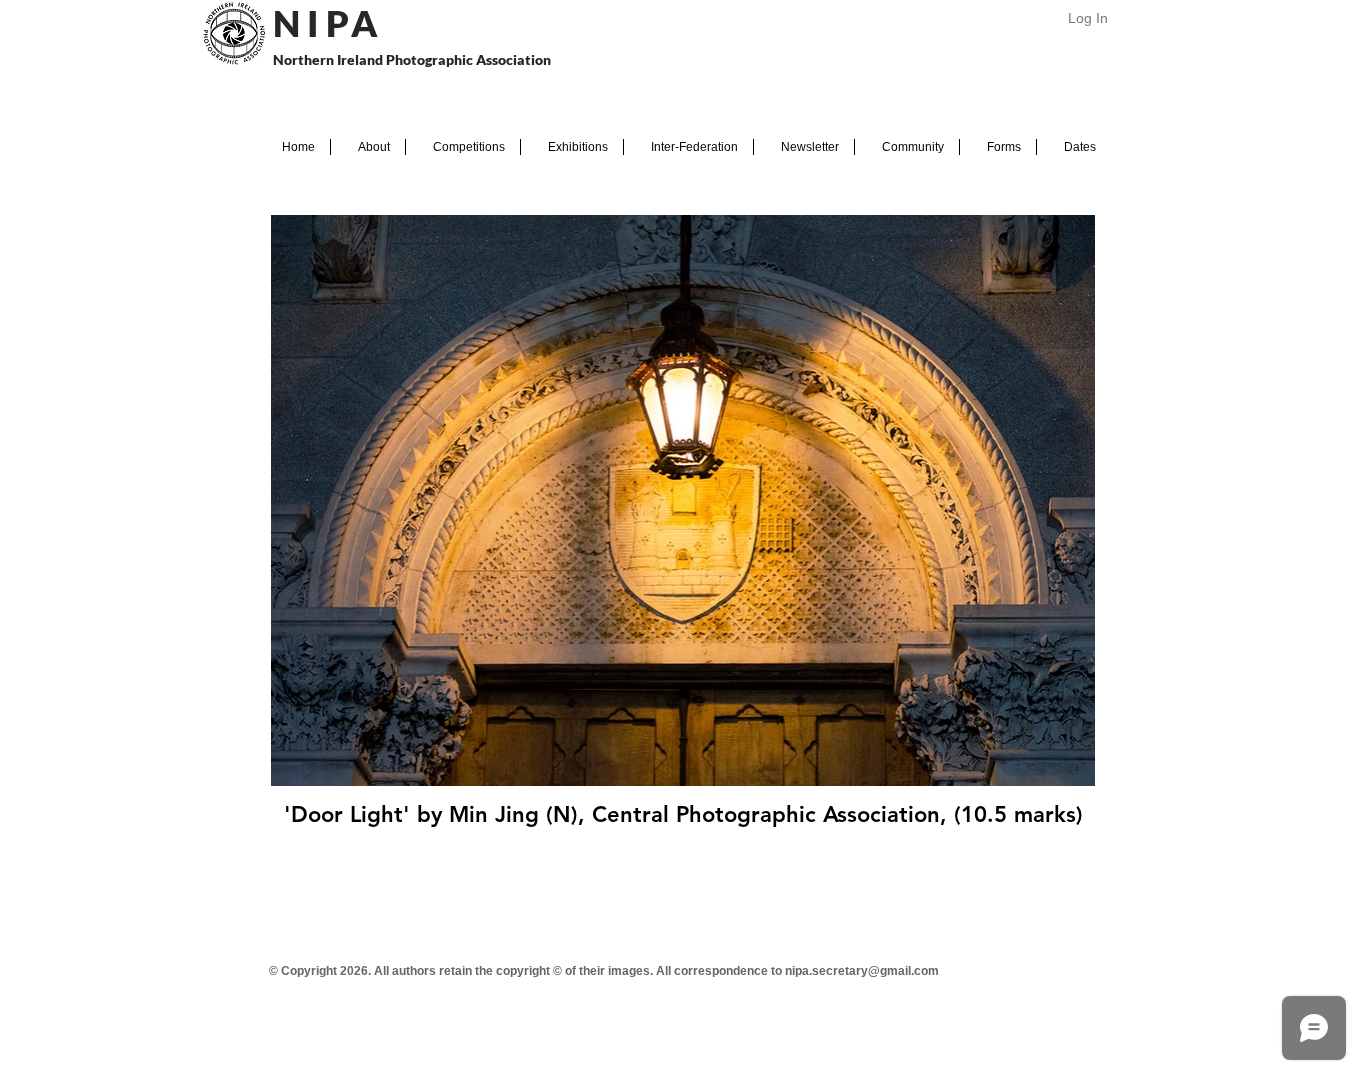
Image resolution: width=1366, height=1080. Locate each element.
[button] (368, 147)
